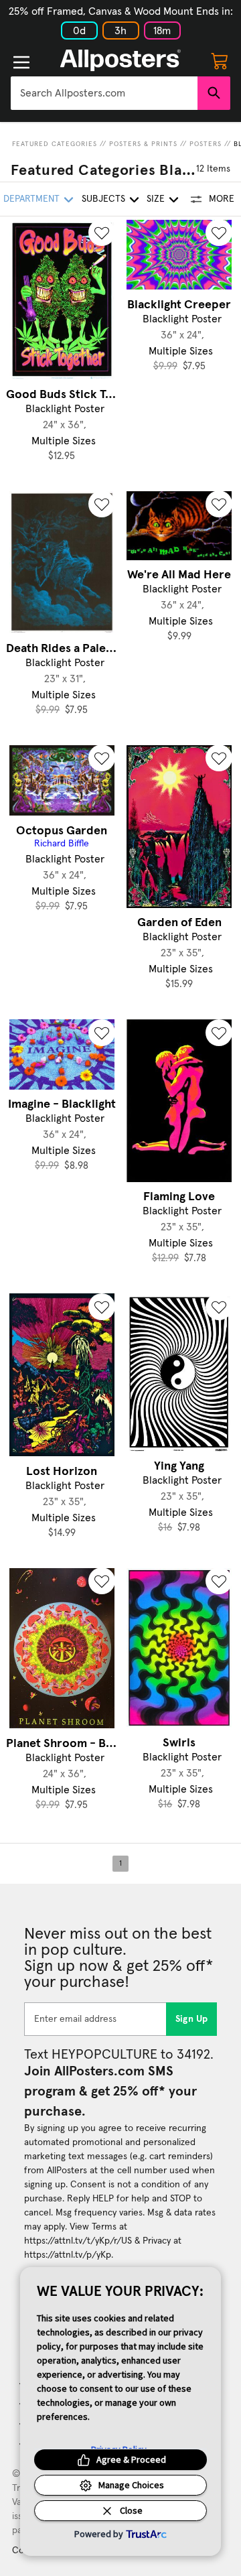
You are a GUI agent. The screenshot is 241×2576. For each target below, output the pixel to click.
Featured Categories (55, 144)
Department (31, 199)
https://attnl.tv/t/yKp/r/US (78, 2241)
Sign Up (192, 2019)
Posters (206, 144)
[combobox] (104, 93)
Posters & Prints (143, 144)
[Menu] (21, 62)
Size (156, 199)
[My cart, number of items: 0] (220, 60)
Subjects (103, 199)
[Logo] (120, 60)
